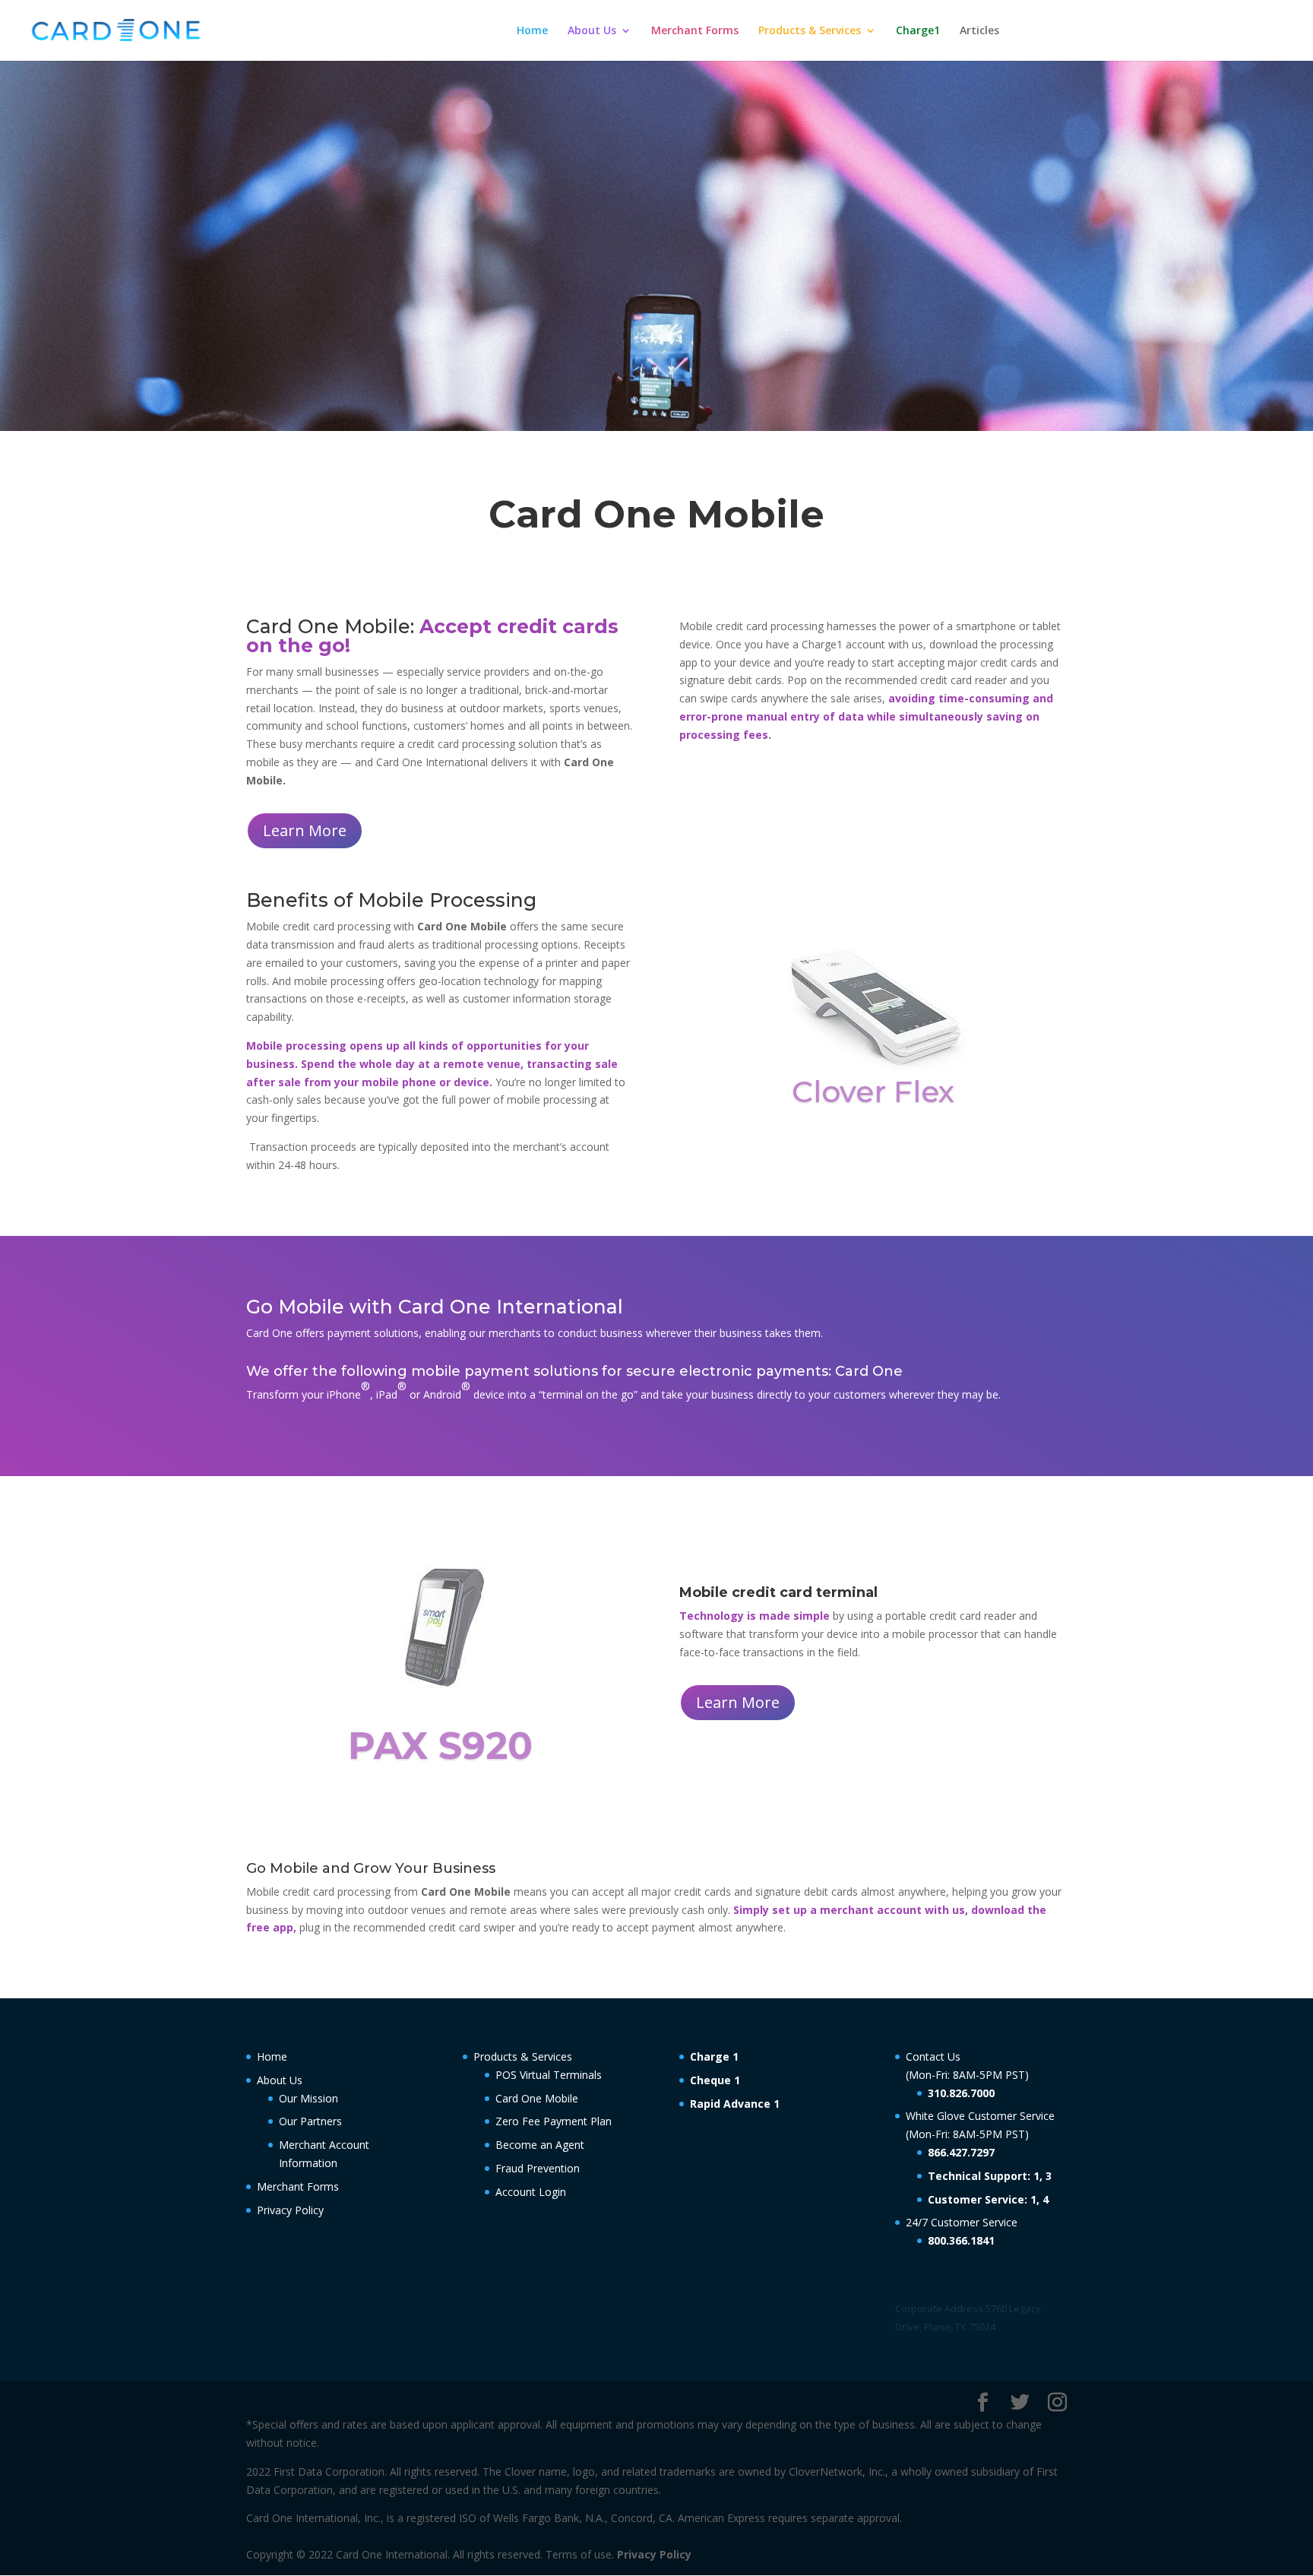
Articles (979, 31)
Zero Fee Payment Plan (554, 2121)
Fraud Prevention (538, 2168)
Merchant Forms (695, 31)
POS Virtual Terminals (549, 2075)
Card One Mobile (537, 2098)
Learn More (305, 830)
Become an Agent (540, 2145)
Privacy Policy (290, 2210)
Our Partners (310, 2121)
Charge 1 (714, 2056)
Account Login (531, 2192)
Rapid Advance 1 (735, 2104)
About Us (592, 31)
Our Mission (308, 2098)
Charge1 (918, 31)
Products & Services (810, 31)
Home (532, 31)
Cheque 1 (715, 2080)
